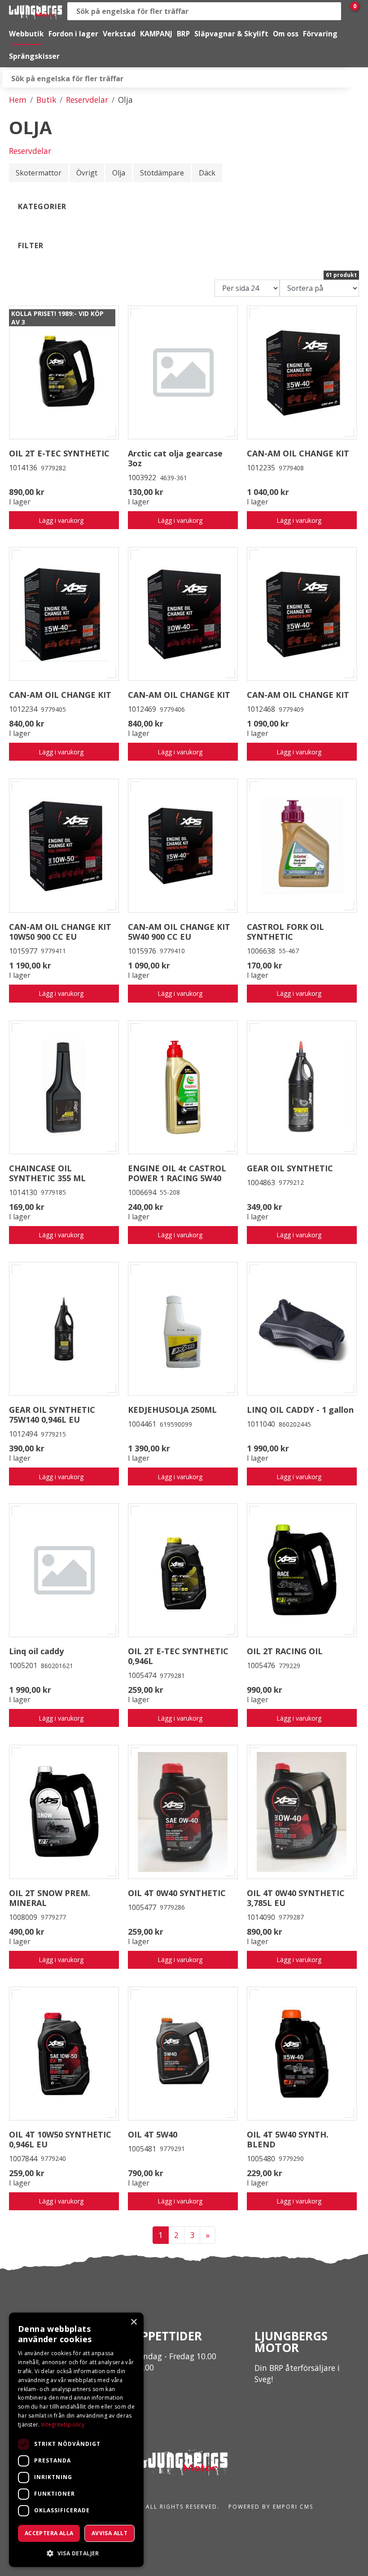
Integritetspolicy (63, 2425)
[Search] (332, 11)
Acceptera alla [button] (49, 2533)
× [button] (134, 2322)
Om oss (286, 34)
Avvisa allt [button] (110, 2533)
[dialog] (76, 2440)
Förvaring (320, 34)
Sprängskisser (34, 56)
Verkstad (119, 34)
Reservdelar (87, 100)
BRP (183, 34)
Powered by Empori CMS (271, 2507)
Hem (18, 100)
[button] (76, 2553)
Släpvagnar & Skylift (231, 34)
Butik (46, 100)
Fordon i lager (73, 34)
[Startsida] (36, 11)
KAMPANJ (156, 34)
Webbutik (26, 34)
